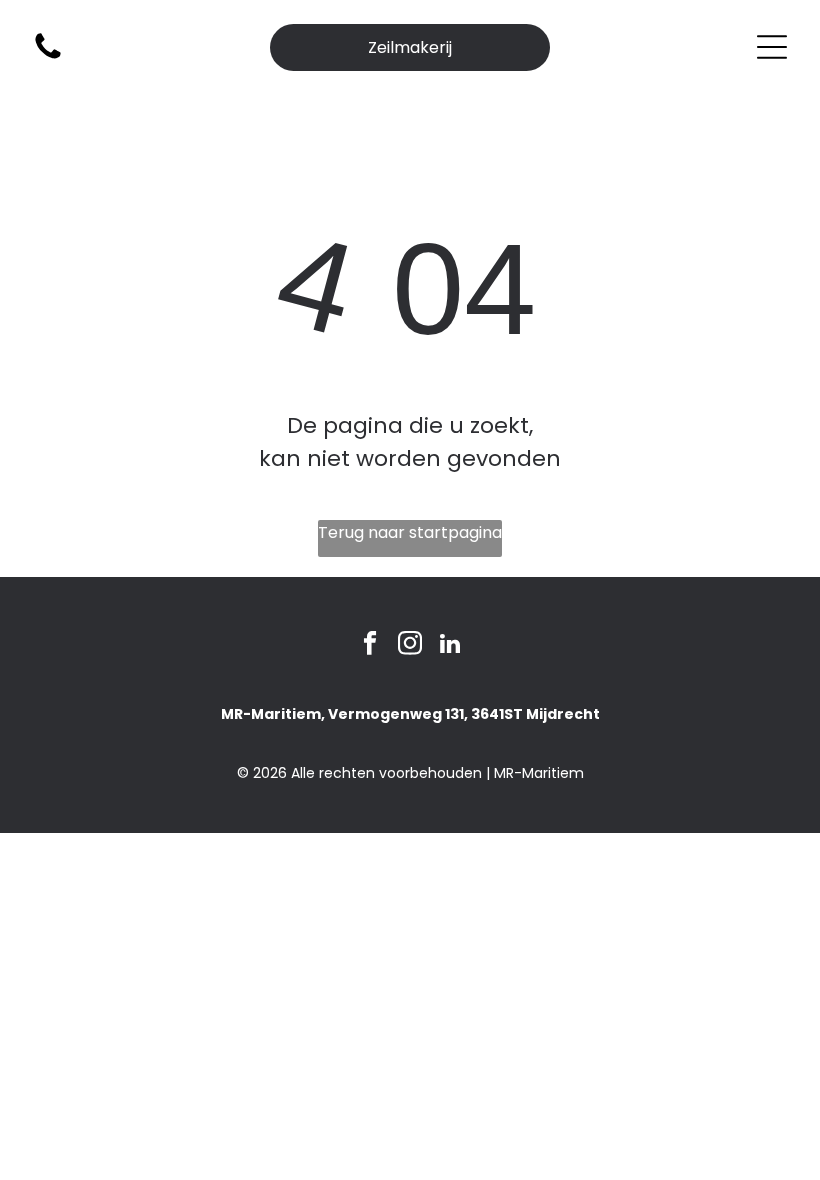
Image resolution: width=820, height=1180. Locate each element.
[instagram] (410, 646)
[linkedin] (450, 646)
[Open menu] (772, 47)
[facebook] (370, 646)
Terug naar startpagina (410, 532)
